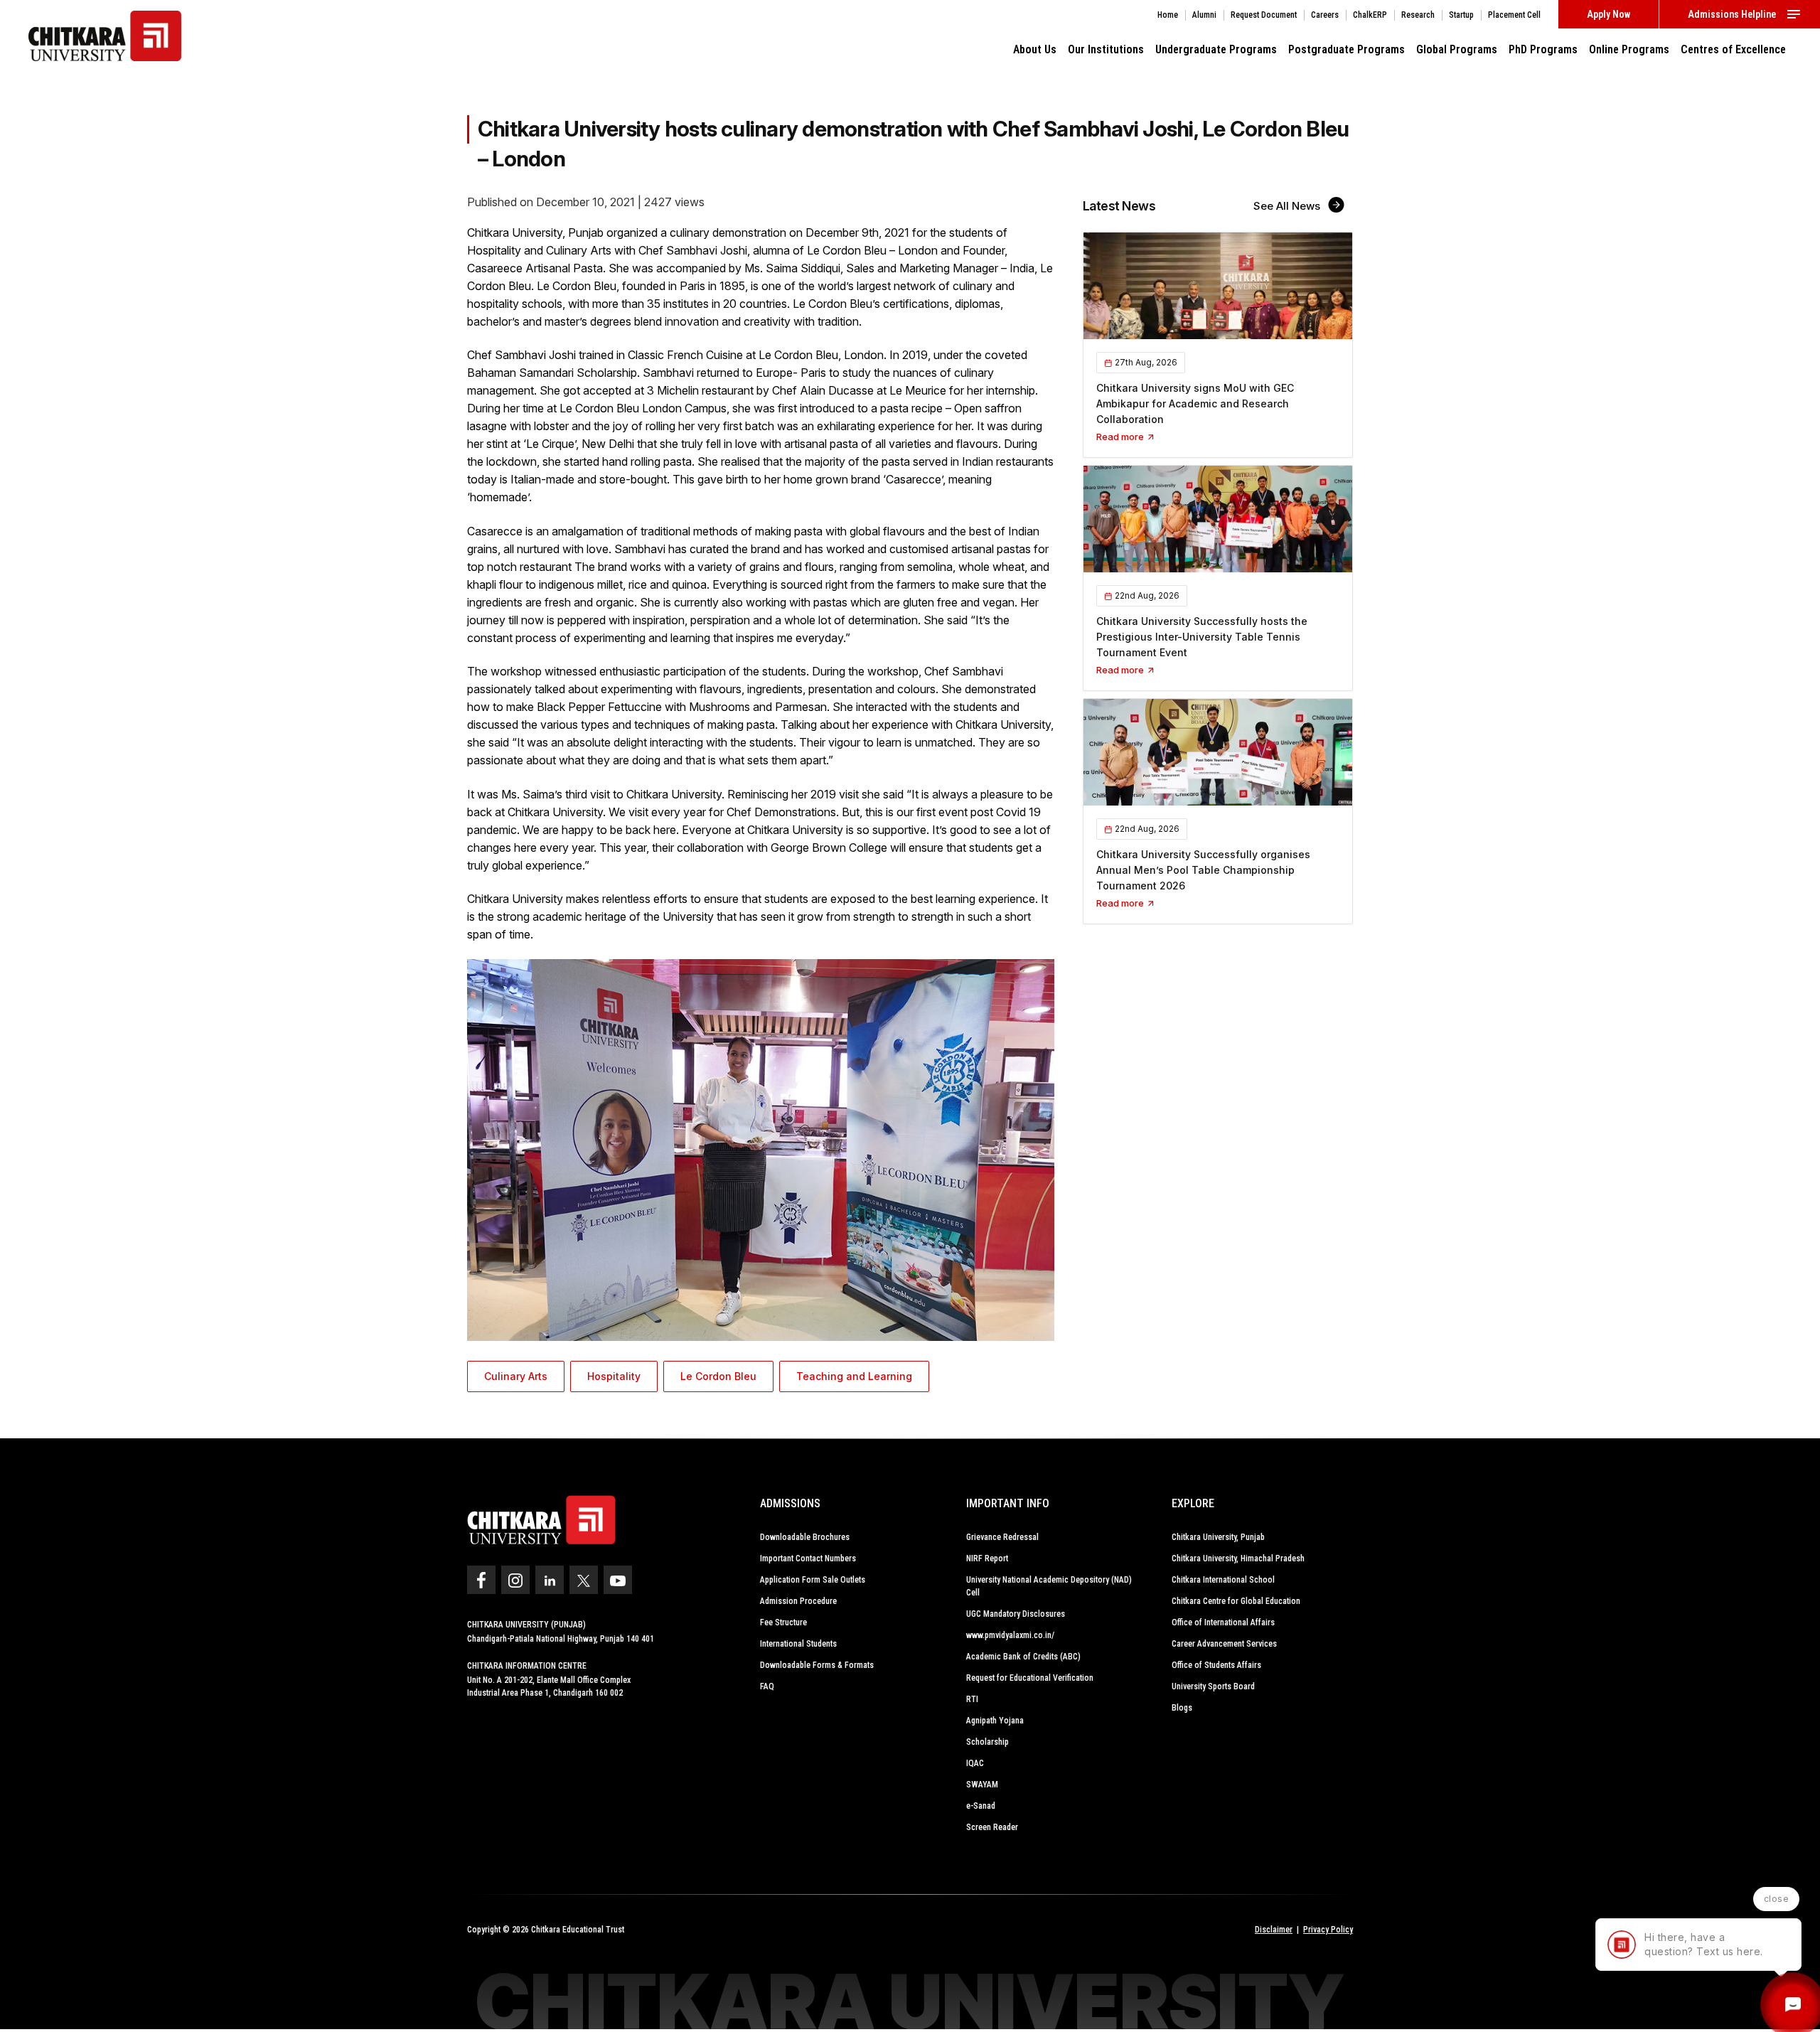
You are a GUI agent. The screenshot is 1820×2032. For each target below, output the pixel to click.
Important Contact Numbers (808, 1558)
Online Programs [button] (1629, 49)
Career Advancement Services (1224, 1644)
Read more (1121, 437)
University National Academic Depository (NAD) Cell (1049, 1586)
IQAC (975, 1763)
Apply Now (1608, 14)
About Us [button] (1035, 49)
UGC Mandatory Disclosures (1016, 1614)
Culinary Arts (516, 1376)
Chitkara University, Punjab (1218, 1537)
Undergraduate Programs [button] (1216, 49)
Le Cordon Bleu (718, 1376)
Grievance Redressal (1002, 1537)
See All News (1288, 206)
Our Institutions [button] (1106, 49)
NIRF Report (987, 1558)
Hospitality (614, 1376)
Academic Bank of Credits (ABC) (1023, 1657)
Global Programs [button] (1457, 49)
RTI (972, 1699)
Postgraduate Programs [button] (1347, 49)
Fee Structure (783, 1622)
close (1777, 1899)
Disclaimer (1274, 1930)
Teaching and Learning (854, 1376)
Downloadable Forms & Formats (817, 1665)
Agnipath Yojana (995, 1721)
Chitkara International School (1223, 1580)
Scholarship (987, 1742)
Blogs (1182, 1708)
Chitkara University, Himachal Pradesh (1238, 1558)
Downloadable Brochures (805, 1537)
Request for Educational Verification (1030, 1678)
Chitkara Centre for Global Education (1236, 1601)
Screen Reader (992, 1827)
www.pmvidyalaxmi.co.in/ (1010, 1635)
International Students (798, 1644)
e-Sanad (981, 1806)
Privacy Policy (1328, 1930)
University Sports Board (1213, 1686)
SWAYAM (982, 1785)
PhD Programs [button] (1543, 49)
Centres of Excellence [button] (1733, 49)
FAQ (767, 1686)
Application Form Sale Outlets (813, 1580)
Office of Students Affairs (1216, 1665)
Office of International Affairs (1223, 1622)
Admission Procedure (798, 1601)
